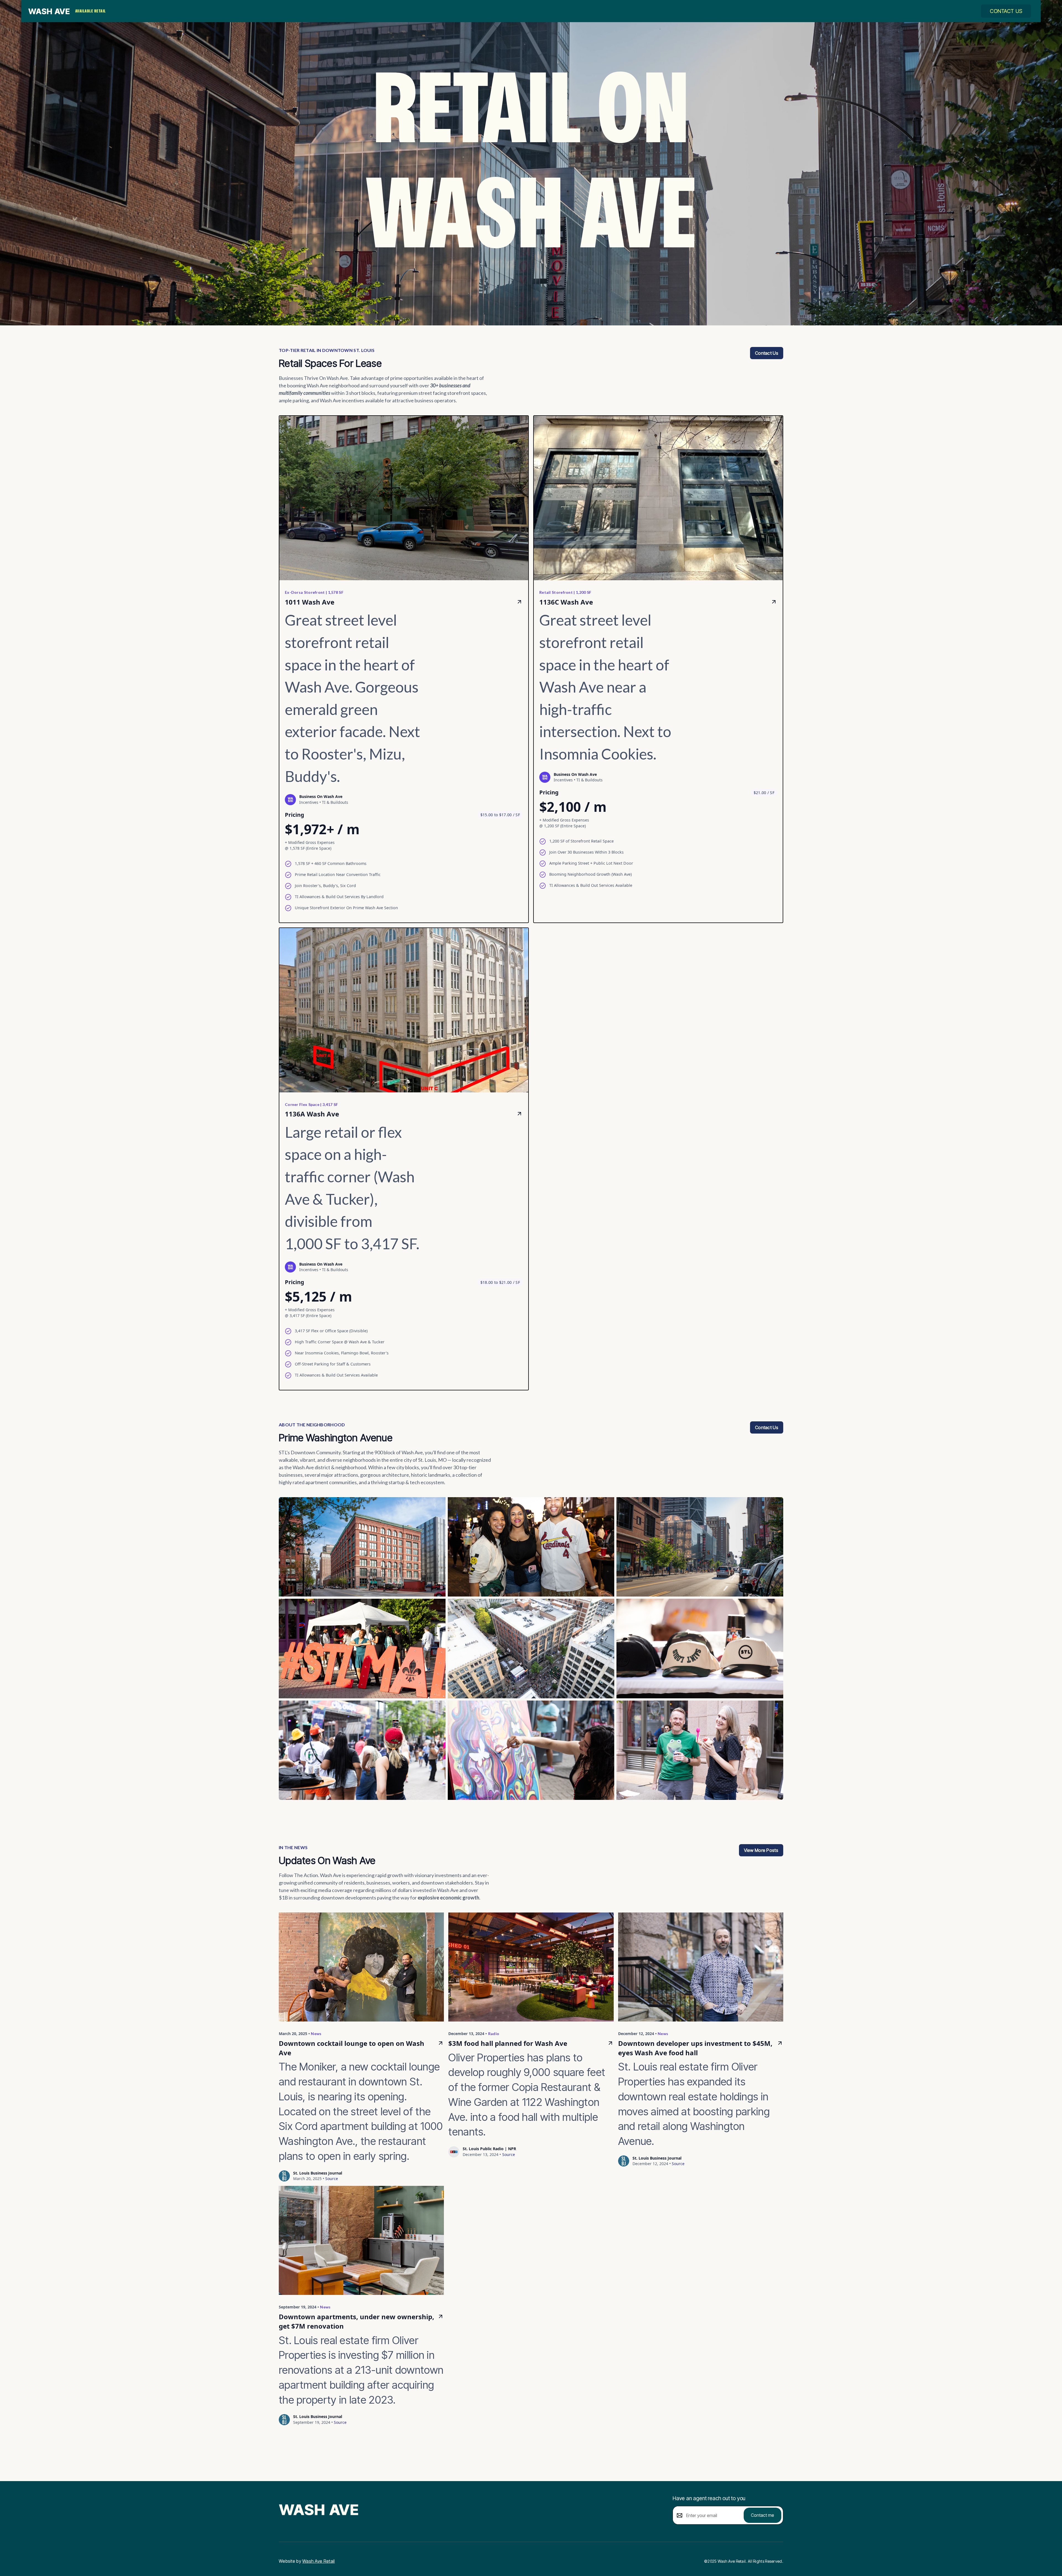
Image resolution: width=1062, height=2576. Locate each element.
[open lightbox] (362, 1547)
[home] (49, 11)
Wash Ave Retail (319, 2561)
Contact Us (1006, 11)
